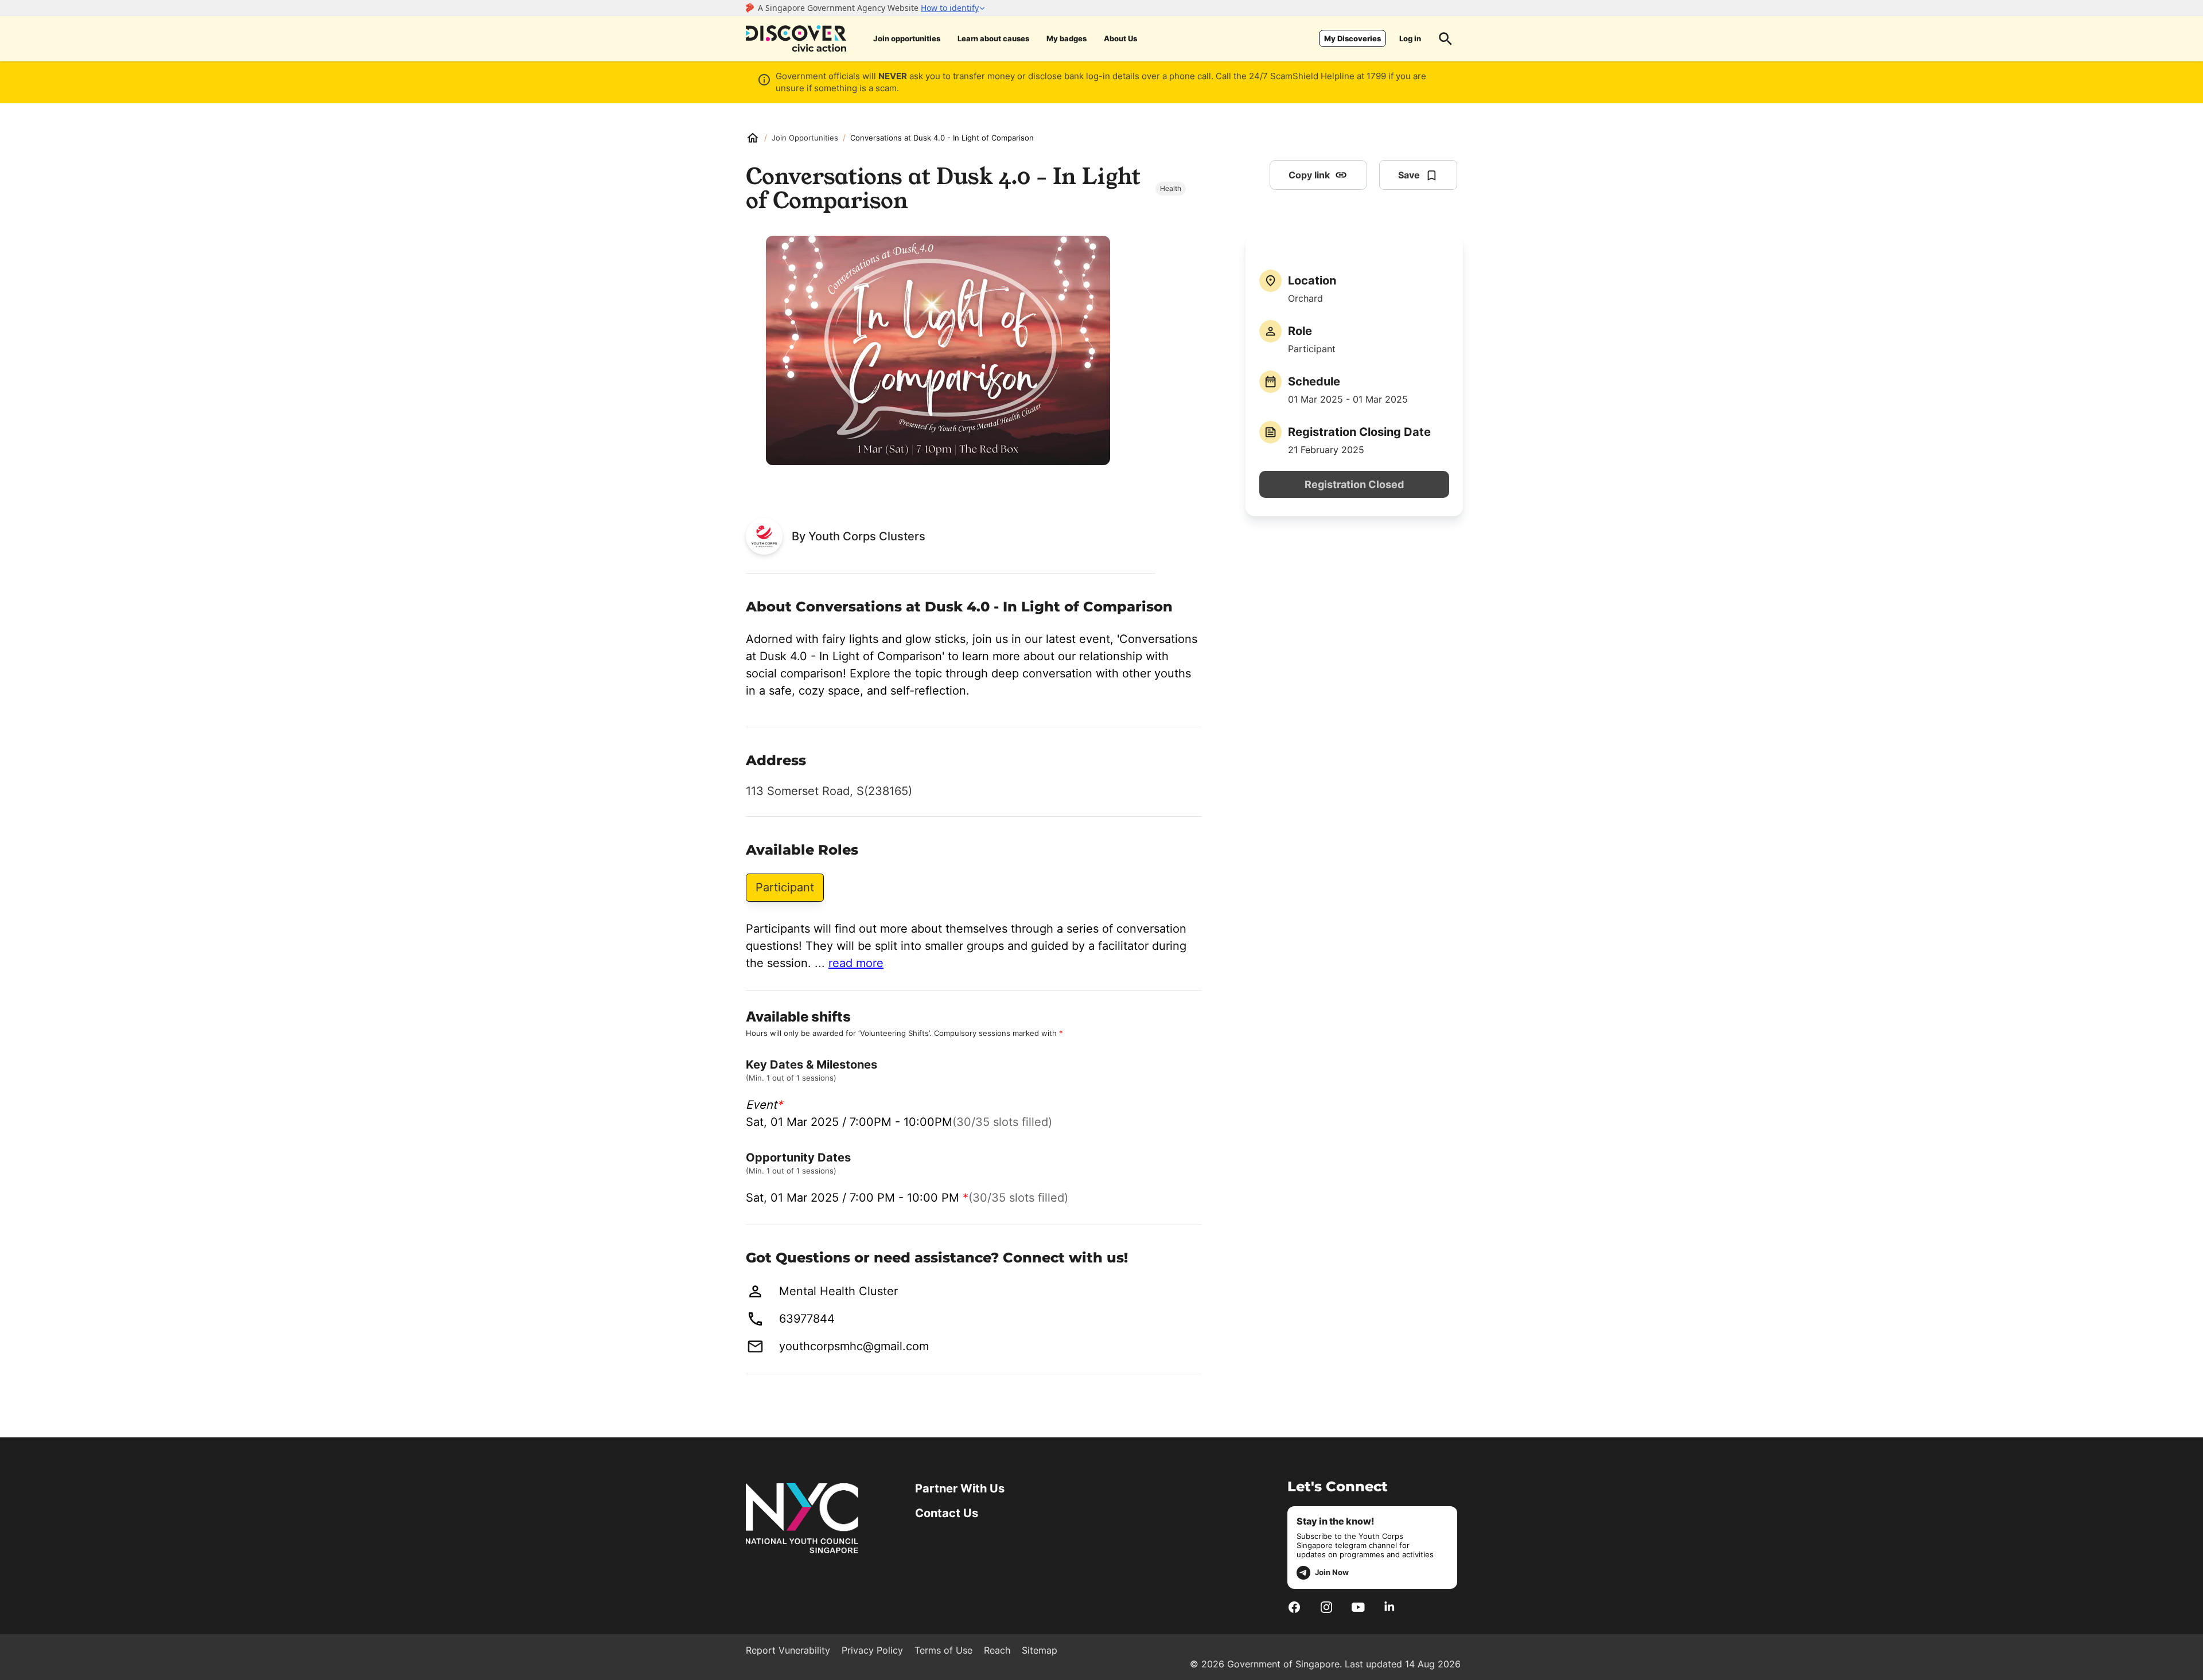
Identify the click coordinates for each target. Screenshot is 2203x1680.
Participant (785, 887)
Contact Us (947, 1513)
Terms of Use (943, 1650)
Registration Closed (1354, 484)
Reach (997, 1650)
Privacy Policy (872, 1650)
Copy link (1309, 175)
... (849, 963)
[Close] (2186, 128)
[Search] (1446, 38)
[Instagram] (1326, 1607)
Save (1409, 175)
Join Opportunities (805, 138)
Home (753, 138)
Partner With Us (960, 1488)
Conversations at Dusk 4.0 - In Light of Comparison (942, 138)
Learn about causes (993, 38)
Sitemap (1040, 1650)
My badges (1067, 38)
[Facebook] (1294, 1607)
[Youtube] (1358, 1607)
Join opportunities (907, 38)
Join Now (1332, 1572)
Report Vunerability (788, 1650)
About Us (1120, 38)
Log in (1410, 38)
